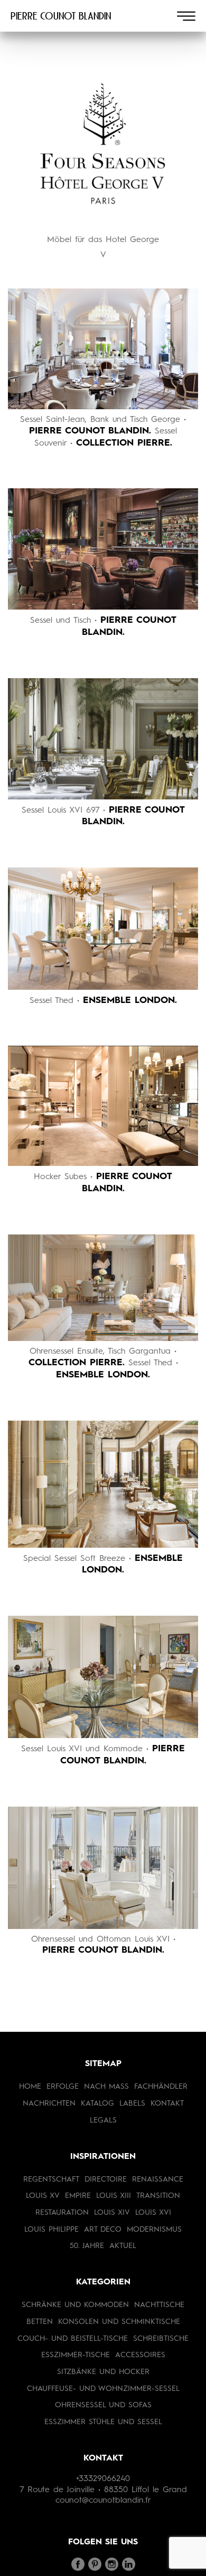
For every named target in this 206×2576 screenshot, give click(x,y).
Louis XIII (114, 2196)
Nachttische (159, 2305)
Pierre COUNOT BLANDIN (61, 16)
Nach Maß (106, 2087)
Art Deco (103, 2230)
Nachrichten (49, 2104)
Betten (40, 2322)
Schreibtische (161, 2339)
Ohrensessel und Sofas (103, 2405)
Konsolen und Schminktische (119, 2322)
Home (30, 2087)
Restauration (62, 2213)
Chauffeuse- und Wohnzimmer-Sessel (103, 2389)
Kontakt (167, 2104)
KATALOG (97, 2104)
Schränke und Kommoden (75, 2305)
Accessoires (140, 2355)
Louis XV (43, 2196)
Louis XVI (153, 2213)
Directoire (106, 2179)
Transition (158, 2196)
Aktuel (123, 2246)
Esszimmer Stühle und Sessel (103, 2422)
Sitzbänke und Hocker (103, 2372)
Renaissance (158, 2179)
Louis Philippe (51, 2230)
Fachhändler (161, 2087)
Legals (103, 2120)
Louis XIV (112, 2213)
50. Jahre (87, 2246)
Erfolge (63, 2087)
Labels (132, 2104)
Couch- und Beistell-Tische (73, 2339)
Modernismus (154, 2230)
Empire (78, 2196)
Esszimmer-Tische (76, 2355)
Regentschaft (51, 2179)
